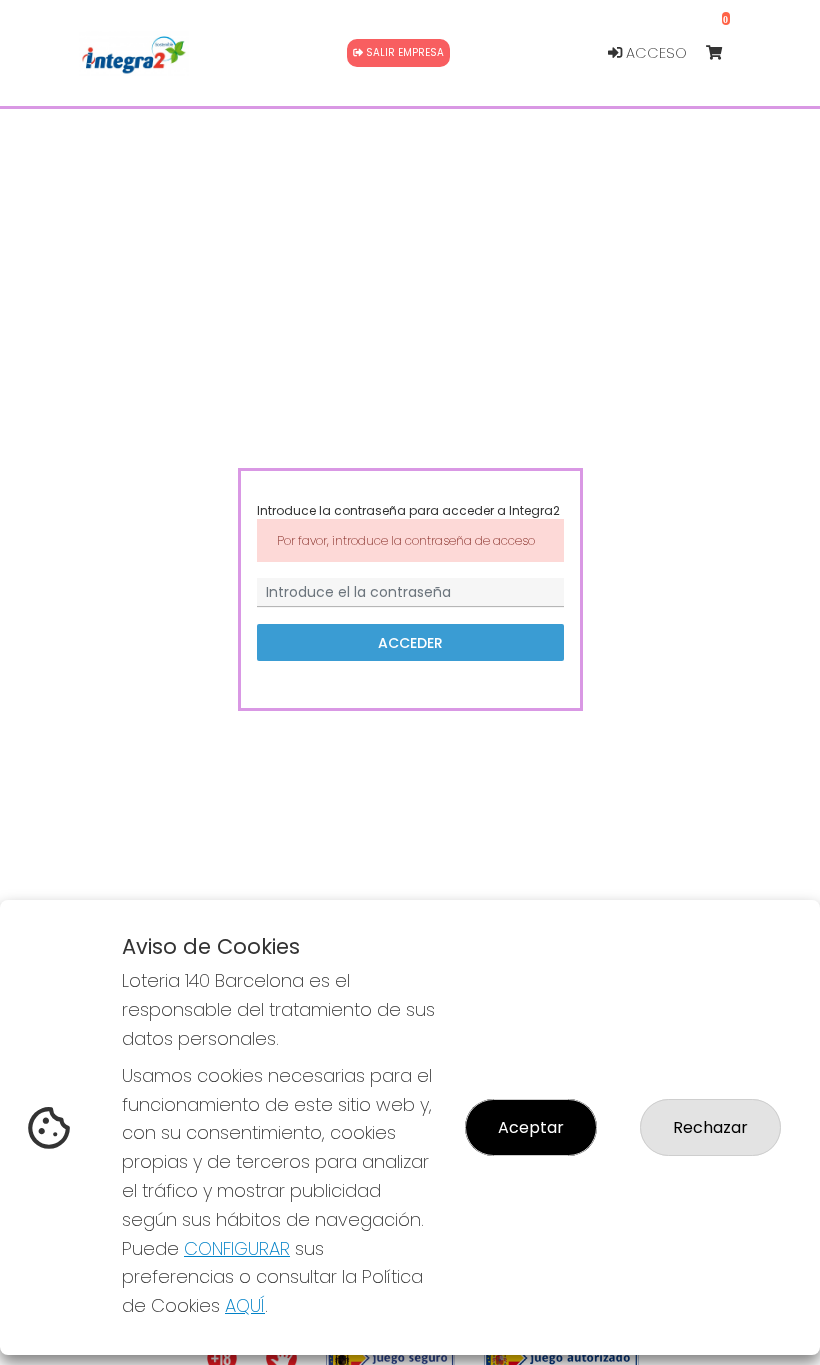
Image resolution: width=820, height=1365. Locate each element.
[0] (723, 53)
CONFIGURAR (237, 1248)
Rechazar (710, 1127)
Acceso (654, 53)
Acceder (410, 642)
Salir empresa (403, 52)
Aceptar (531, 1127)
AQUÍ (245, 1305)
